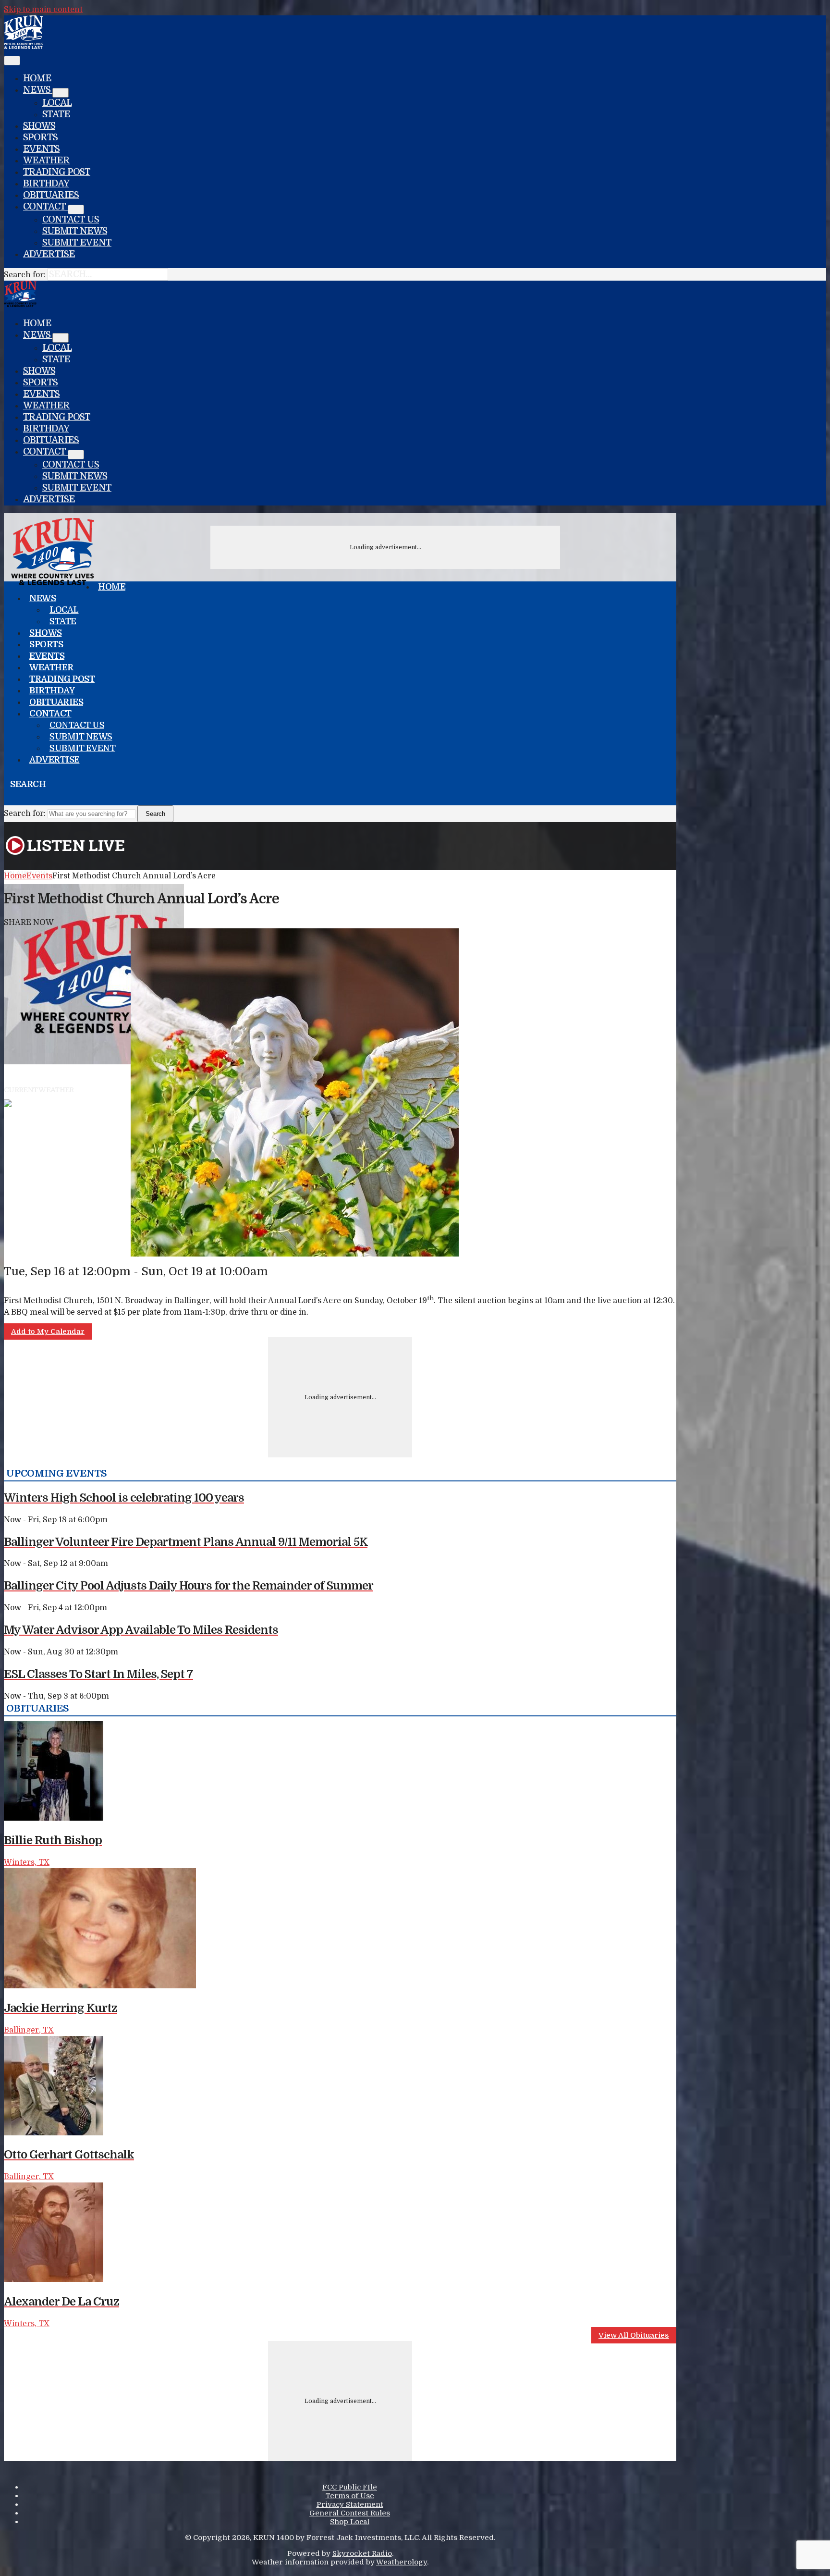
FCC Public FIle (350, 2487)
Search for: (25, 275)
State (56, 114)
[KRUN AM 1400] (24, 47)
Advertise (49, 254)
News (38, 90)
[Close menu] (12, 61)
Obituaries (51, 195)
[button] (8, 799)
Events (41, 149)
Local (57, 103)
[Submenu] (61, 93)
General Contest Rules (350, 2513)
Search (155, 814)
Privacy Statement (350, 2504)
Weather (46, 160)
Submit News (75, 231)
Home (37, 78)
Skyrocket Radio (362, 2553)
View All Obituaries (634, 2335)
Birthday (46, 184)
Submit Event (77, 243)
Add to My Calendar (48, 1331)
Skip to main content (43, 10)
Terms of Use (350, 2496)
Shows (39, 126)
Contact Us (71, 220)
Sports (40, 137)
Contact (45, 207)
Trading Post (57, 172)
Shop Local (350, 2522)
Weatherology (402, 2562)
